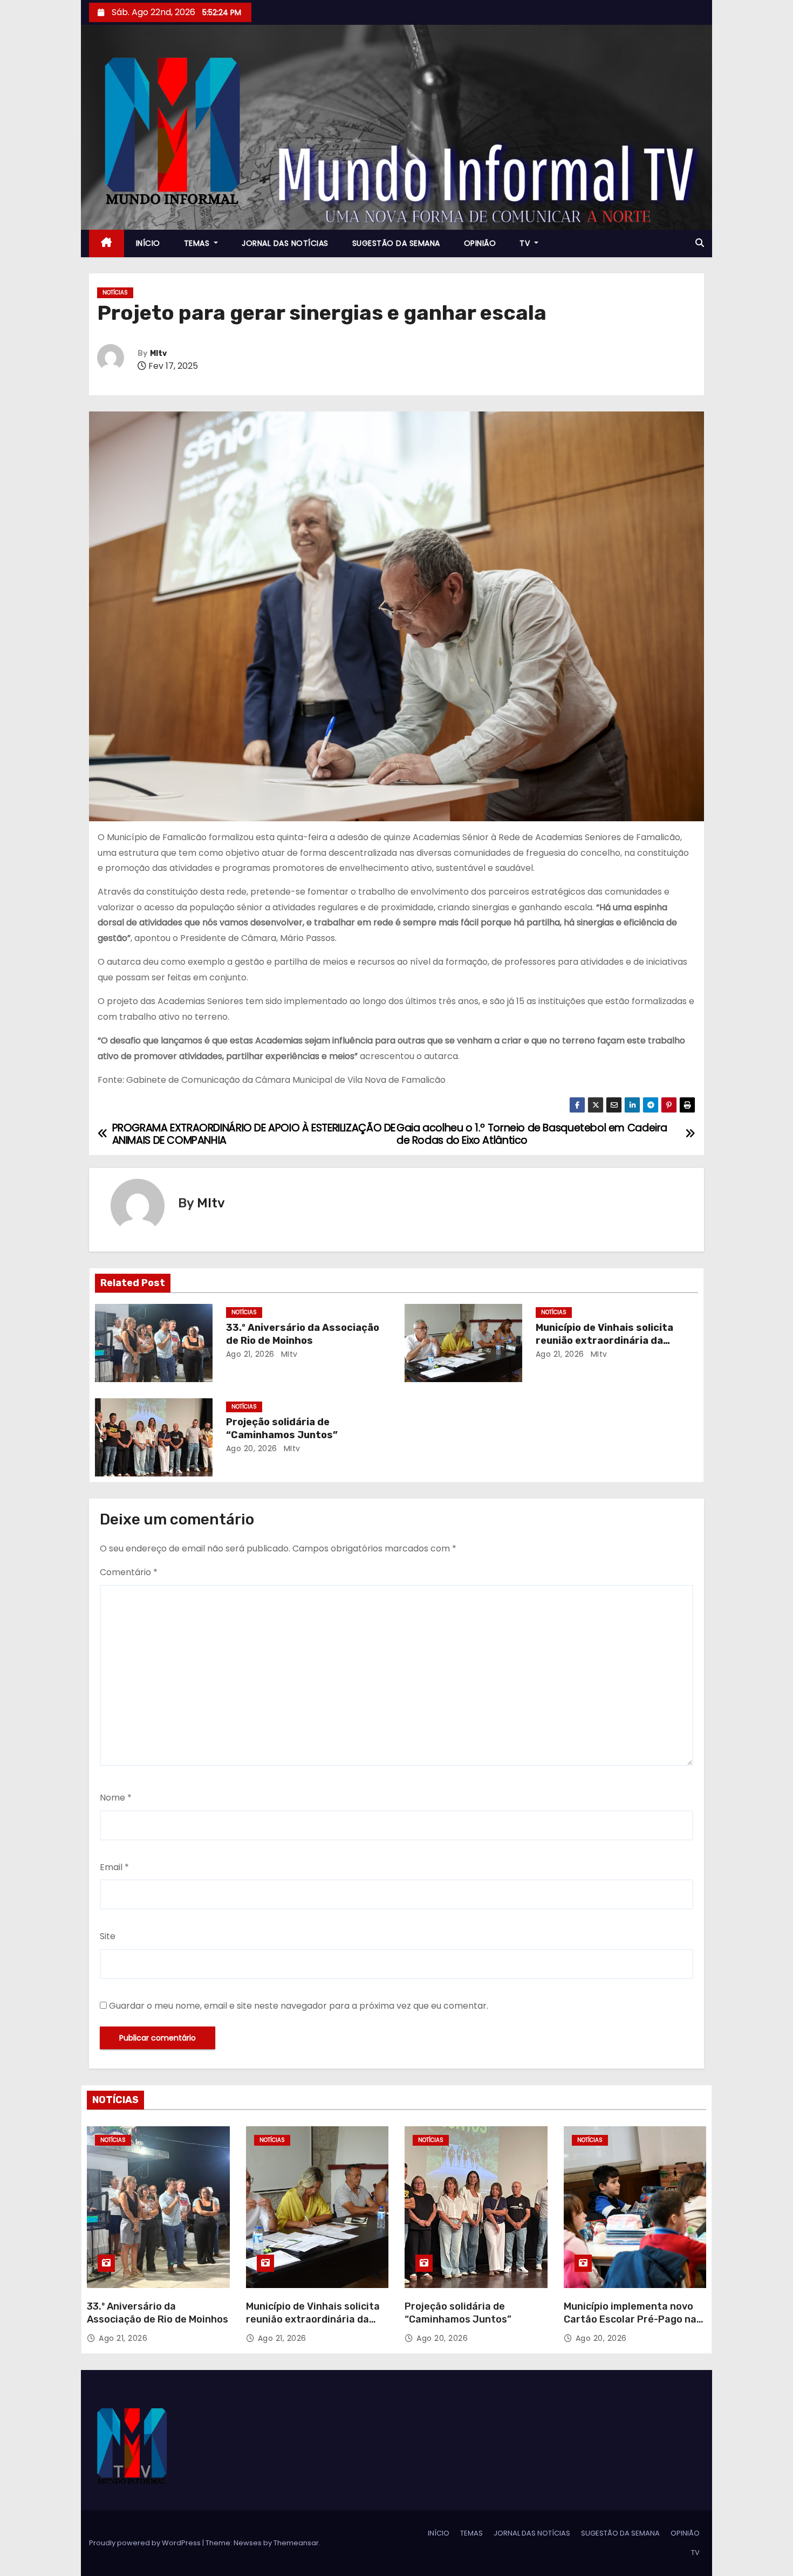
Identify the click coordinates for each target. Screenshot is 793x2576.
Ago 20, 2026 (252, 1448)
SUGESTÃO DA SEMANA (396, 243)
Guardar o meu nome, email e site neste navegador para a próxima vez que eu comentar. (299, 2006)
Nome (116, 1798)
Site (108, 1936)
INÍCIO (148, 243)
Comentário (129, 1572)
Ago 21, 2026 (250, 1354)
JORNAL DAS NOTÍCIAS (285, 243)
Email (114, 1867)
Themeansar (296, 2543)
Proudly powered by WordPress (146, 2543)
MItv (158, 353)
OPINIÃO (480, 243)
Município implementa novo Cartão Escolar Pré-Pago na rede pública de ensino (630, 2319)
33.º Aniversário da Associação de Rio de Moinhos (303, 1334)
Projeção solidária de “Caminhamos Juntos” (282, 1428)
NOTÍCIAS (115, 293)
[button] (700, 243)
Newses (248, 2543)
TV (526, 243)
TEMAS (198, 243)
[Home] (107, 243)
